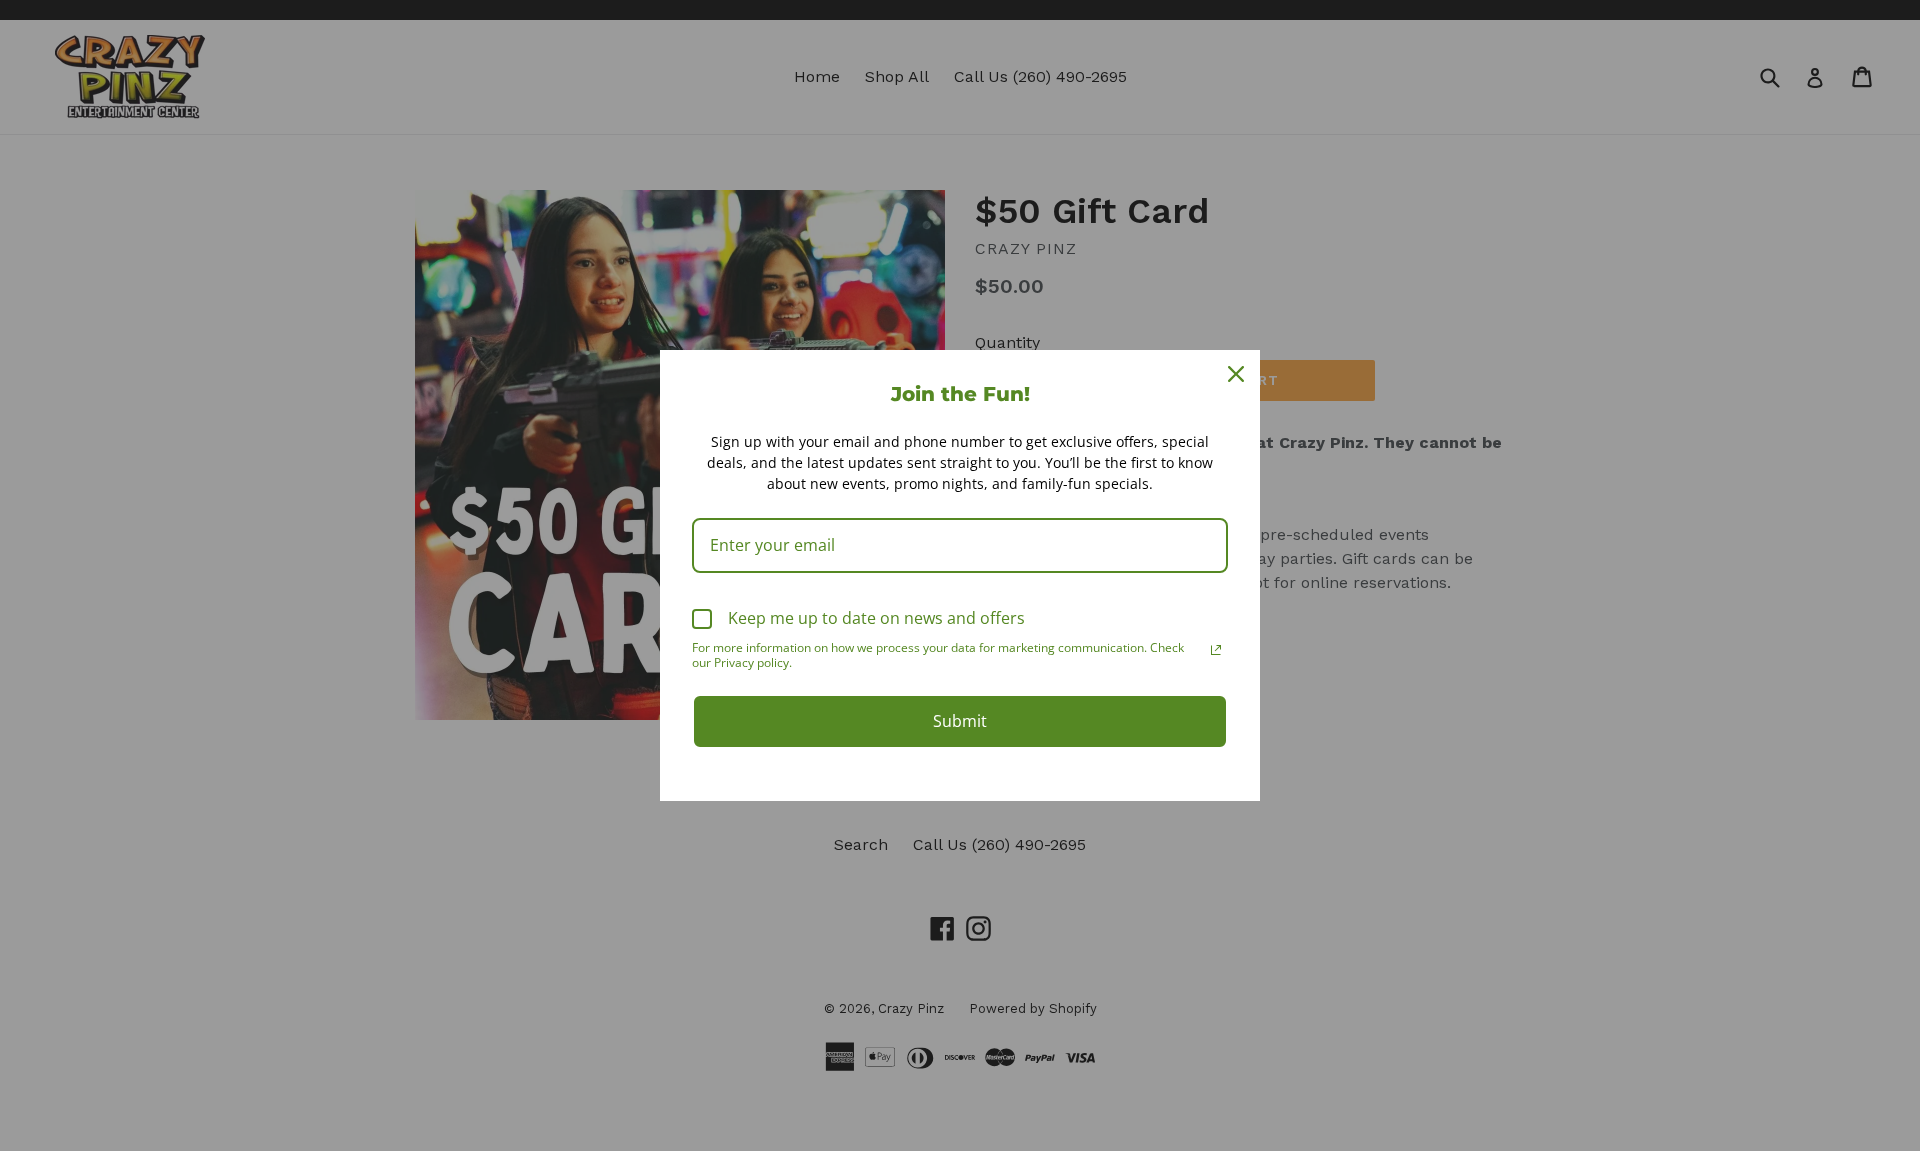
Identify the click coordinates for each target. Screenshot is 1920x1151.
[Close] (1236, 374)
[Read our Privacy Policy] (1216, 650)
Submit (960, 721)
